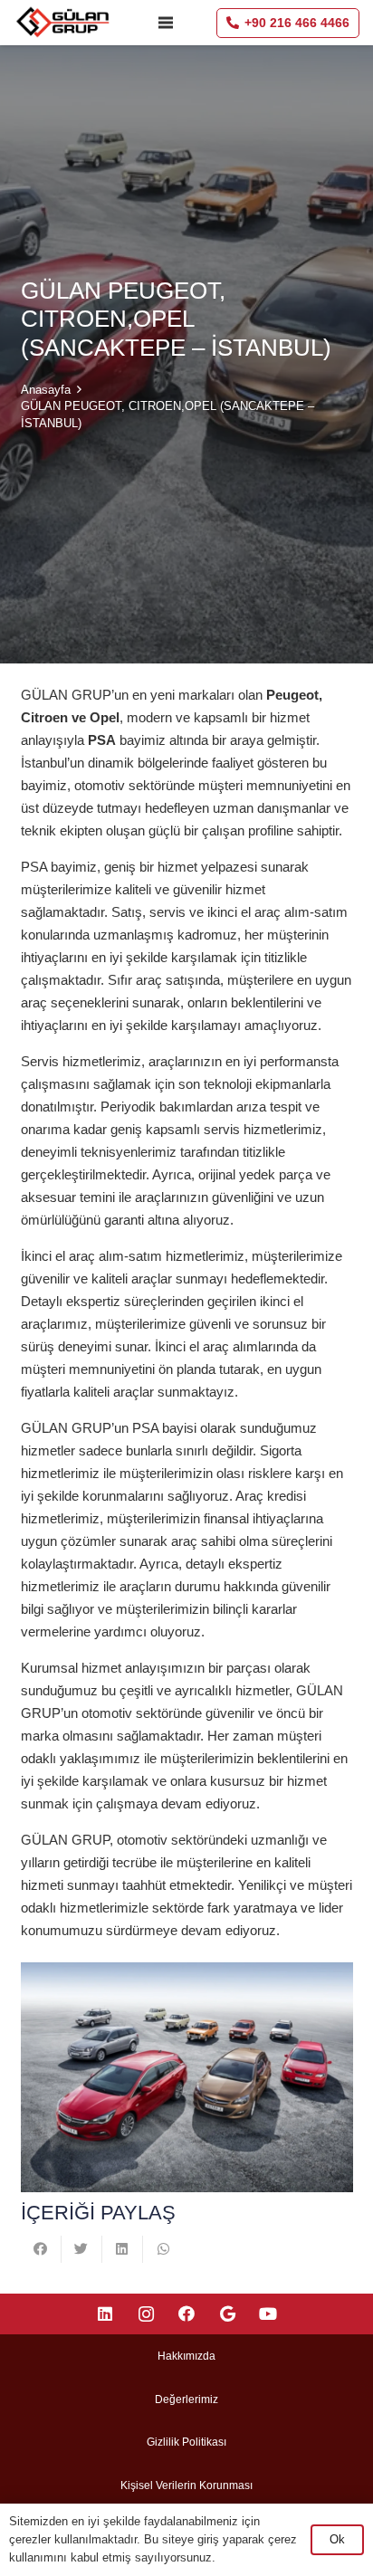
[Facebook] (187, 2314)
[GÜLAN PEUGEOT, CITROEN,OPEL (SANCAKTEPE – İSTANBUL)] (187, 2077)
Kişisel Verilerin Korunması (186, 2485)
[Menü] (166, 23)
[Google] (228, 2314)
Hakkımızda (186, 2356)
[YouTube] (268, 2314)
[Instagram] (146, 2314)
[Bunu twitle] (82, 2249)
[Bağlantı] (64, 23)
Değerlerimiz (186, 2399)
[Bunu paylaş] (41, 2249)
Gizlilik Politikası (186, 2442)
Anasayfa (46, 390)
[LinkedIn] (105, 2314)
